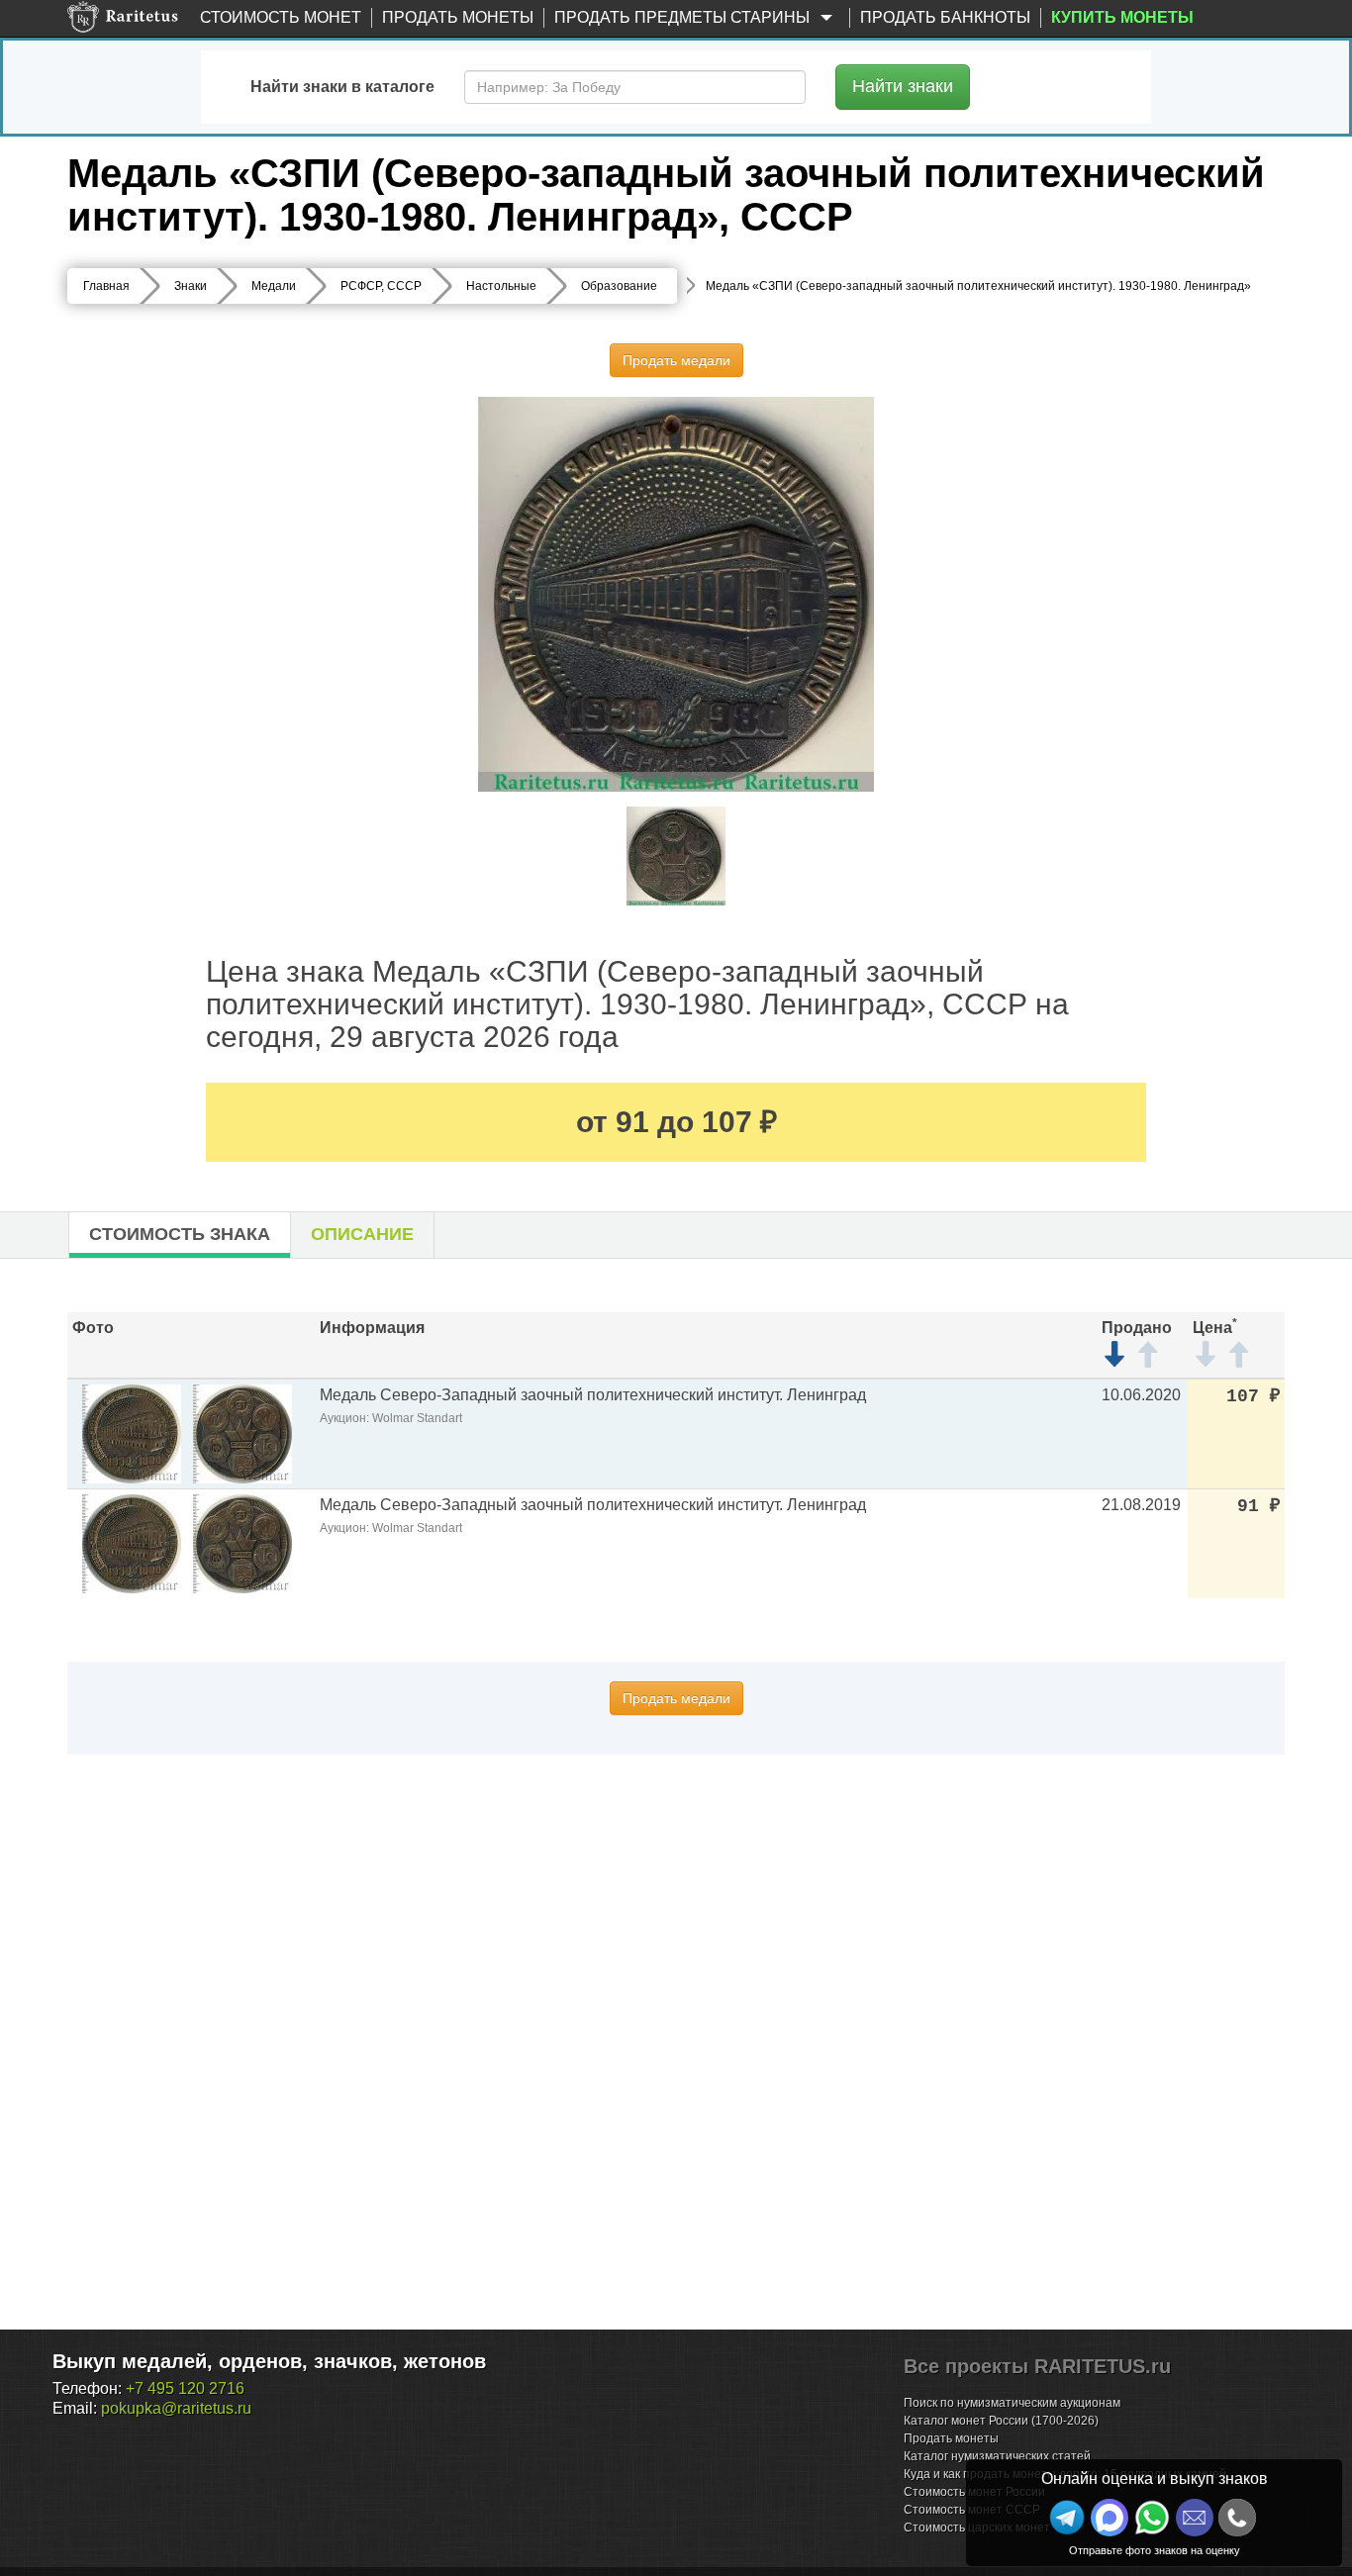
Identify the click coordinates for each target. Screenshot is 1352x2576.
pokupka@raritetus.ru (176, 2408)
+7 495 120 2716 (185, 2388)
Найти (903, 86)
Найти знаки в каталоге (342, 87)
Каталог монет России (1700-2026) (1001, 2421)
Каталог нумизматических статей (997, 2456)
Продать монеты (458, 17)
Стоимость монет (281, 17)
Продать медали (676, 360)
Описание (362, 1234)
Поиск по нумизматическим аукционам (1012, 2403)
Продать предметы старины (684, 17)
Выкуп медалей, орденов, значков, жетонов (269, 2361)
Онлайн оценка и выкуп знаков (1155, 2479)
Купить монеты (1122, 17)
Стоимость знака (180, 1234)
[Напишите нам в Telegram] (1067, 2518)
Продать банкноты (945, 17)
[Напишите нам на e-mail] (1195, 2518)
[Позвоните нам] (1237, 2518)
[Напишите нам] (1110, 2518)
